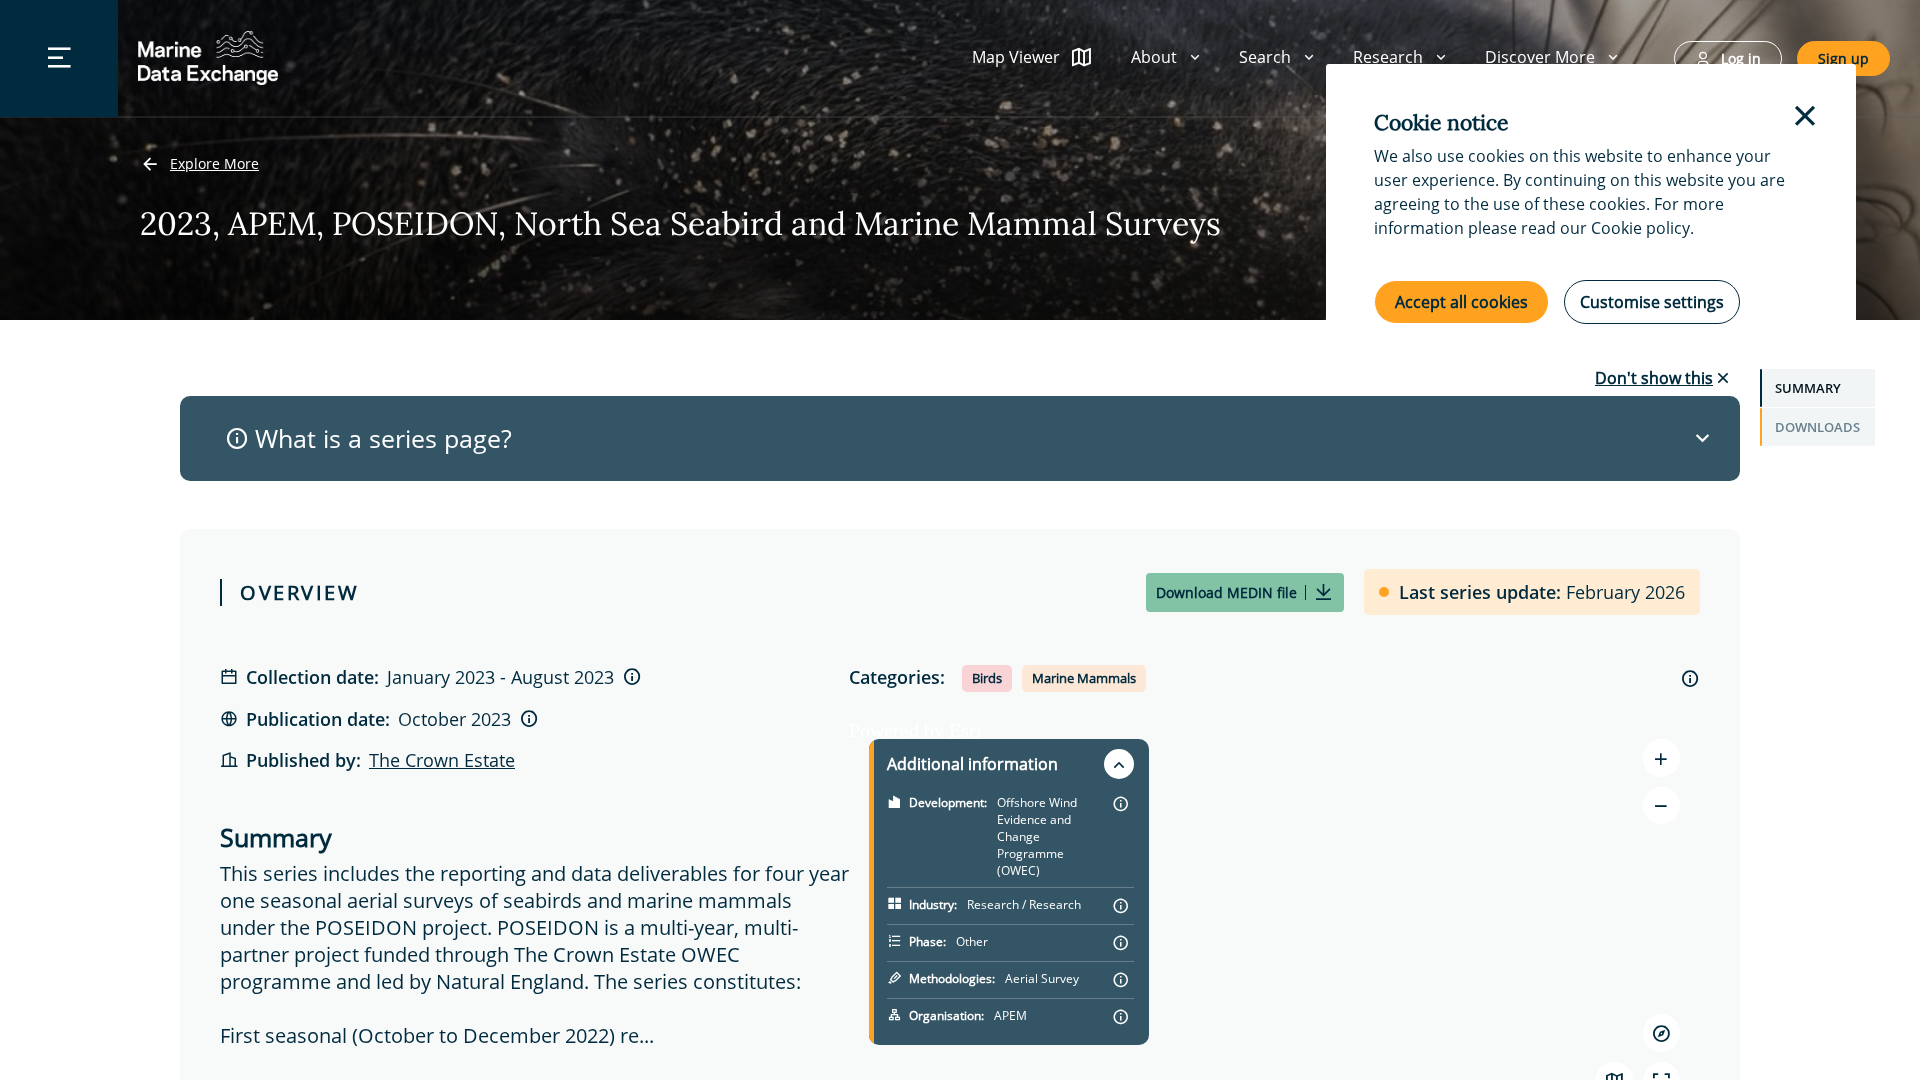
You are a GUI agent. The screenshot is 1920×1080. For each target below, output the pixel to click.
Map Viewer (1016, 57)
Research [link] (1388, 57)
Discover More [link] (1540, 57)
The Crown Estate (442, 760)
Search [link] (1265, 57)
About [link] (1154, 57)
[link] (199, 165)
